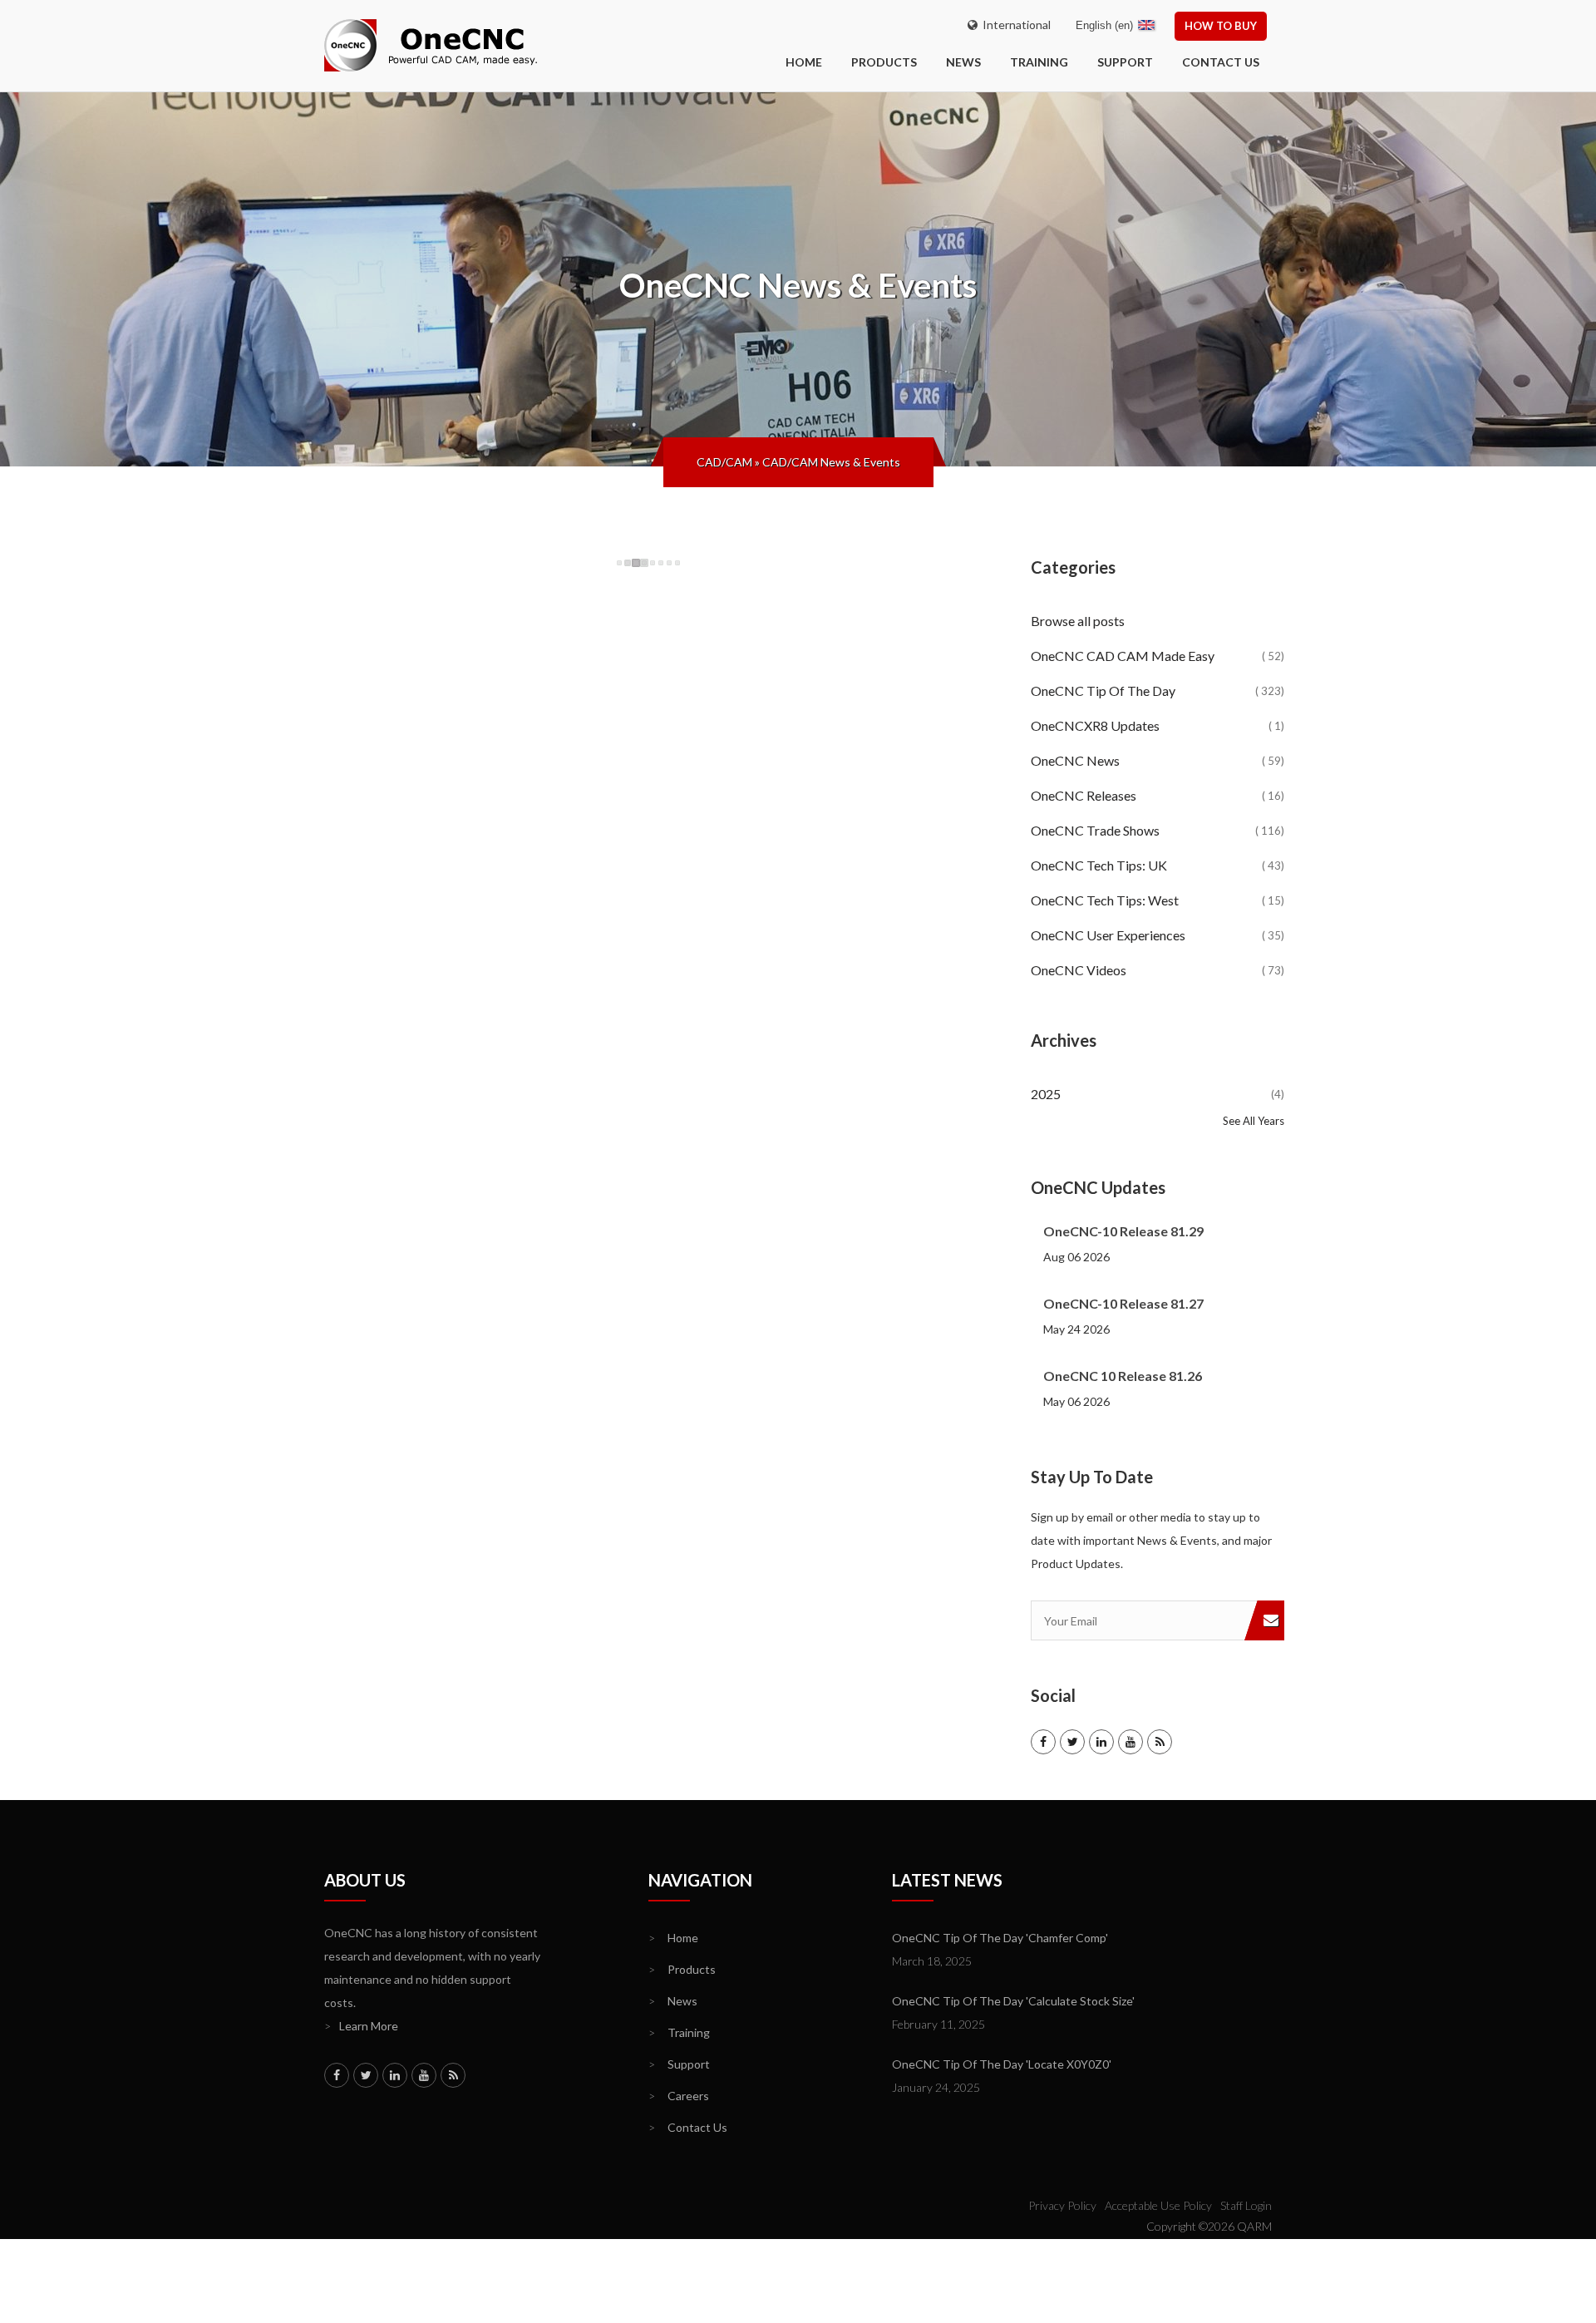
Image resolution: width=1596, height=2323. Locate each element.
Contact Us (1221, 62)
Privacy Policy (1062, 2205)
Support (1125, 62)
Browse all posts (1079, 621)
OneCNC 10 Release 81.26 (1123, 1376)
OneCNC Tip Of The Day (1158, 690)
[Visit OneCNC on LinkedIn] (1101, 1742)
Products (884, 62)
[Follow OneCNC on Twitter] (1072, 1742)
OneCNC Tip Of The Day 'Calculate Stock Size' (1013, 2001)
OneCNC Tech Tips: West (1158, 900)
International (1014, 25)
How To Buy (1221, 26)
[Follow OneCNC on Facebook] (1043, 1742)
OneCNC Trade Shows (1158, 830)
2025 (1158, 1094)
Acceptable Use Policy (1158, 2205)
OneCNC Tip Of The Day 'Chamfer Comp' (1000, 1938)
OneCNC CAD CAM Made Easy (1158, 656)
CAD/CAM (724, 462)
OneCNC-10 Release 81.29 (1123, 1231)
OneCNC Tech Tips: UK (1158, 865)
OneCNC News (1158, 760)
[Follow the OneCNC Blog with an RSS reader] (1160, 1742)
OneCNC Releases (1158, 795)
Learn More (361, 2026)
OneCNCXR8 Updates (1158, 725)
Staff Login (1246, 2205)
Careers (679, 2096)
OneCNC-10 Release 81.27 (1123, 1303)
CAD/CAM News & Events (831, 462)
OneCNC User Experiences (1158, 935)
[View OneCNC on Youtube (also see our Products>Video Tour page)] (1130, 1742)
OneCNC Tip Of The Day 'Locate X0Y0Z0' (1002, 2064)
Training (1039, 62)
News (963, 62)
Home (673, 1938)
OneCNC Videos (1158, 970)
